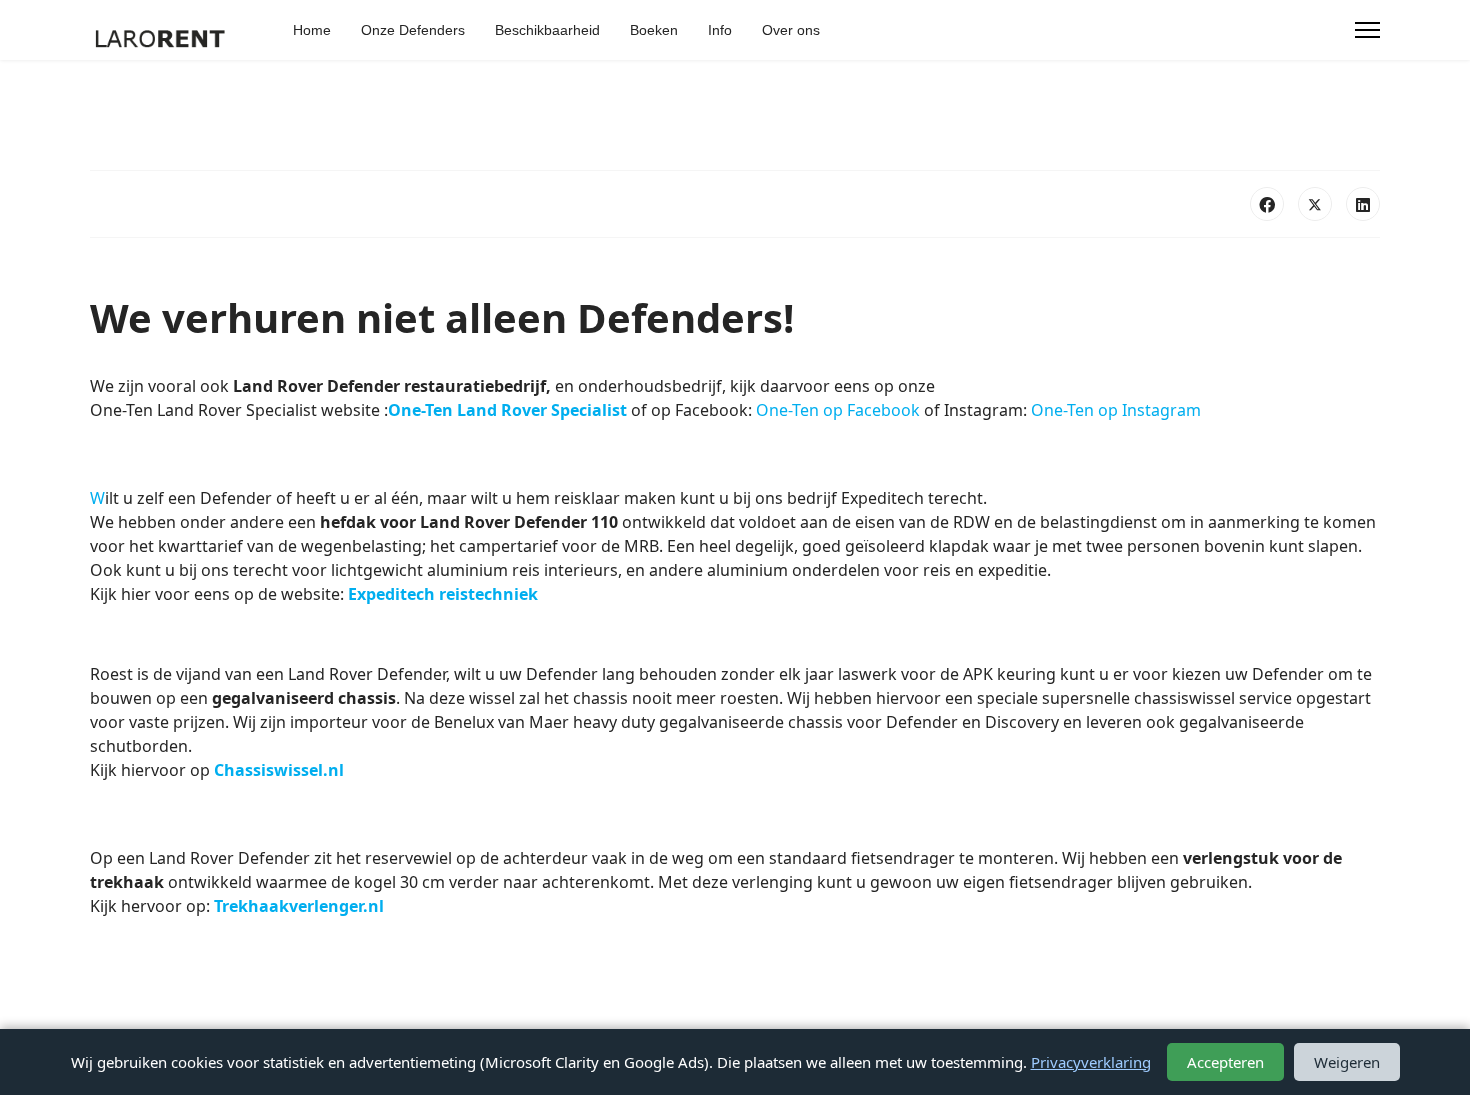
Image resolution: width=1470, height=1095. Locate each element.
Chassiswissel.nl (279, 770)
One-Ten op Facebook (838, 410)
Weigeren (1347, 1062)
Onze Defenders (413, 30)
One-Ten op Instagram (1116, 410)
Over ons (791, 30)
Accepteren (1225, 1062)
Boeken (654, 30)
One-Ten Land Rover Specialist (507, 410)
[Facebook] (1267, 204)
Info (720, 30)
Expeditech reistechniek (443, 594)
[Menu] (1367, 30)
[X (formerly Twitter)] (1315, 204)
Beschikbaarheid (547, 30)
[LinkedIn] (1363, 204)
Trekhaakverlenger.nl (299, 906)
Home (312, 30)
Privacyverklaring (1091, 1062)
